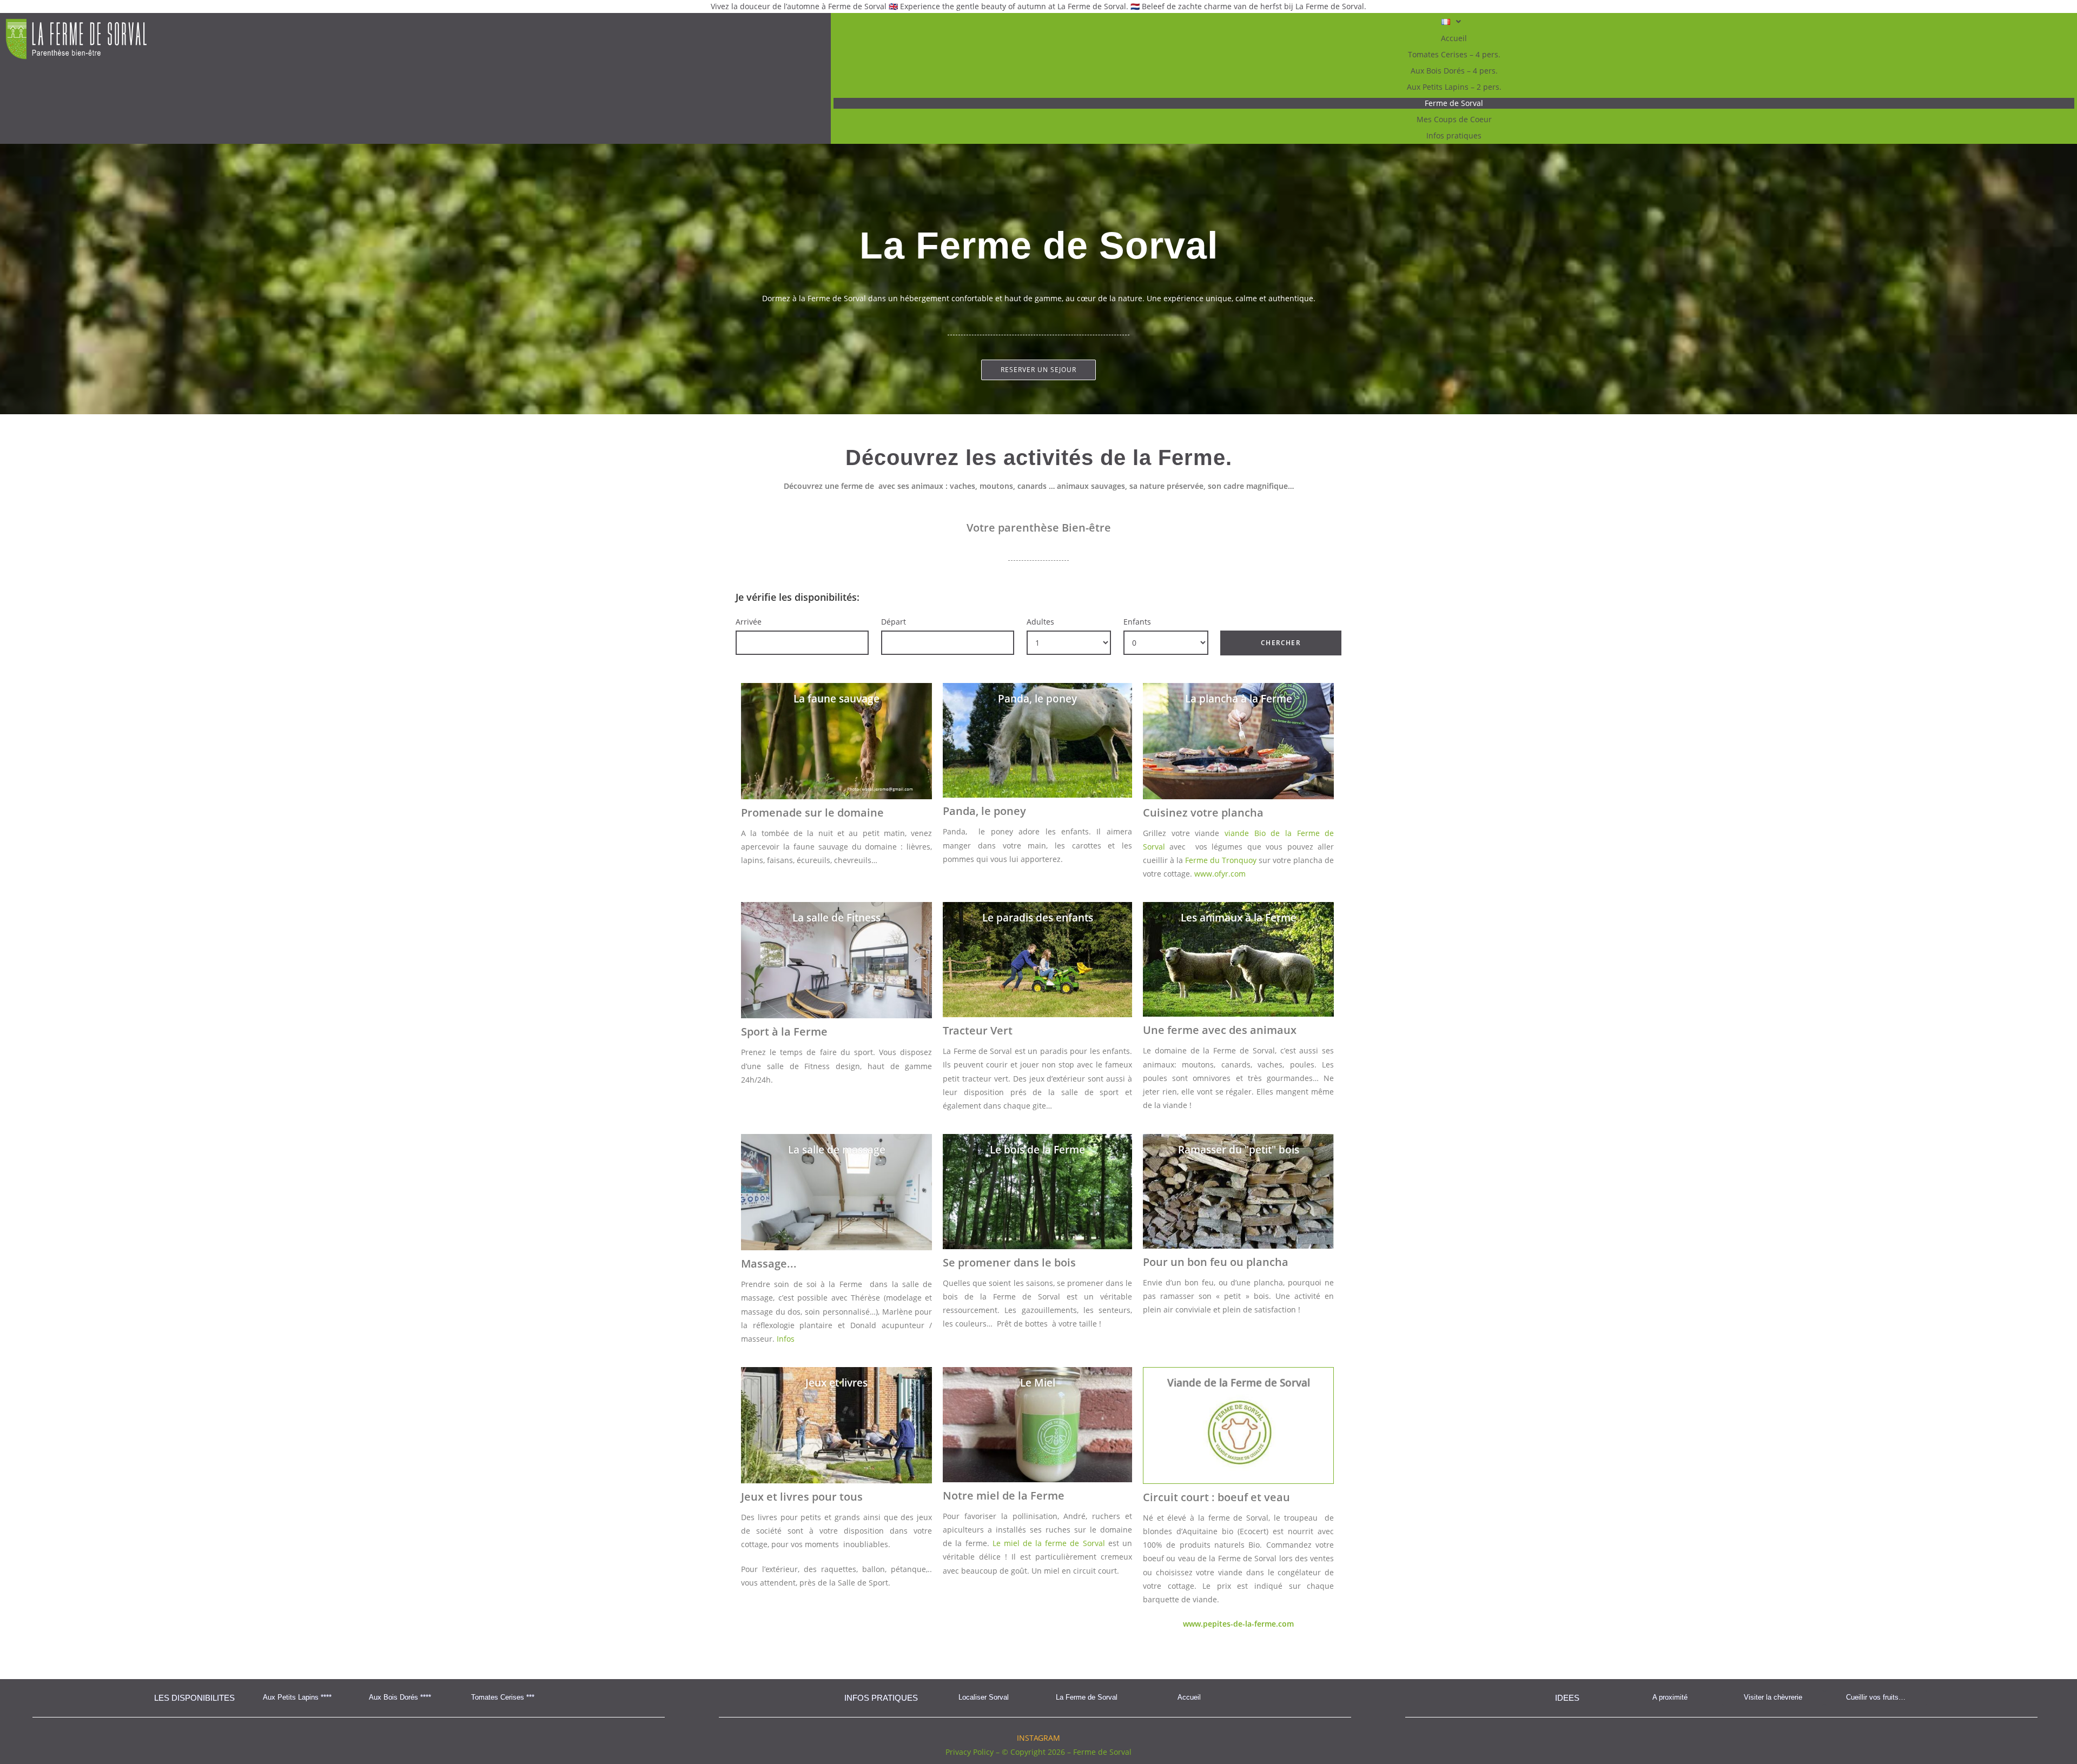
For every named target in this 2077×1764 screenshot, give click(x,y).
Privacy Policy (970, 1752)
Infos (786, 1339)
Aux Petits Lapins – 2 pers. (1454, 87)
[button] (1454, 22)
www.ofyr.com (1220, 874)
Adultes (1040, 622)
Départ (894, 622)
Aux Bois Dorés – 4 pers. (1454, 71)
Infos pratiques (1454, 135)
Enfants (1137, 622)
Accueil (1454, 38)
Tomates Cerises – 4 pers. (1454, 54)
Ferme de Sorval (1454, 103)
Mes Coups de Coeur (1454, 119)
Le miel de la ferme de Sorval (1049, 1543)
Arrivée (749, 622)
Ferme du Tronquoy (1221, 860)
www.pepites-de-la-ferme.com (1238, 1624)
